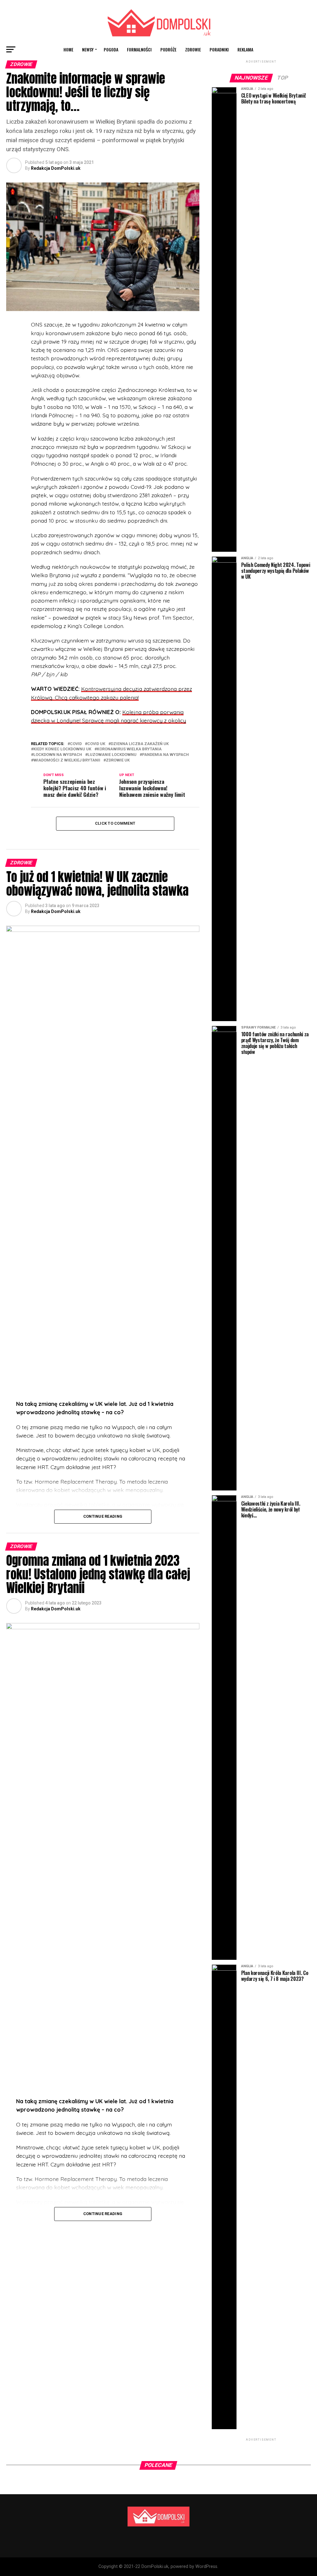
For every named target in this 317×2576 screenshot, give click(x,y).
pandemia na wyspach (165, 755)
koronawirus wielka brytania (129, 749)
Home (68, 49)
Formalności (139, 49)
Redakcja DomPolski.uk (56, 168)
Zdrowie (193, 49)
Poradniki (219, 49)
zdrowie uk (118, 760)
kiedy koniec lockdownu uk (62, 749)
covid (76, 744)
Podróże (168, 49)
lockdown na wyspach (58, 755)
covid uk (96, 744)
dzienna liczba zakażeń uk (140, 744)
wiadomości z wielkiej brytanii (67, 760)
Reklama (245, 49)
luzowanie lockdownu (112, 755)
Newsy (88, 49)
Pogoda (111, 49)
